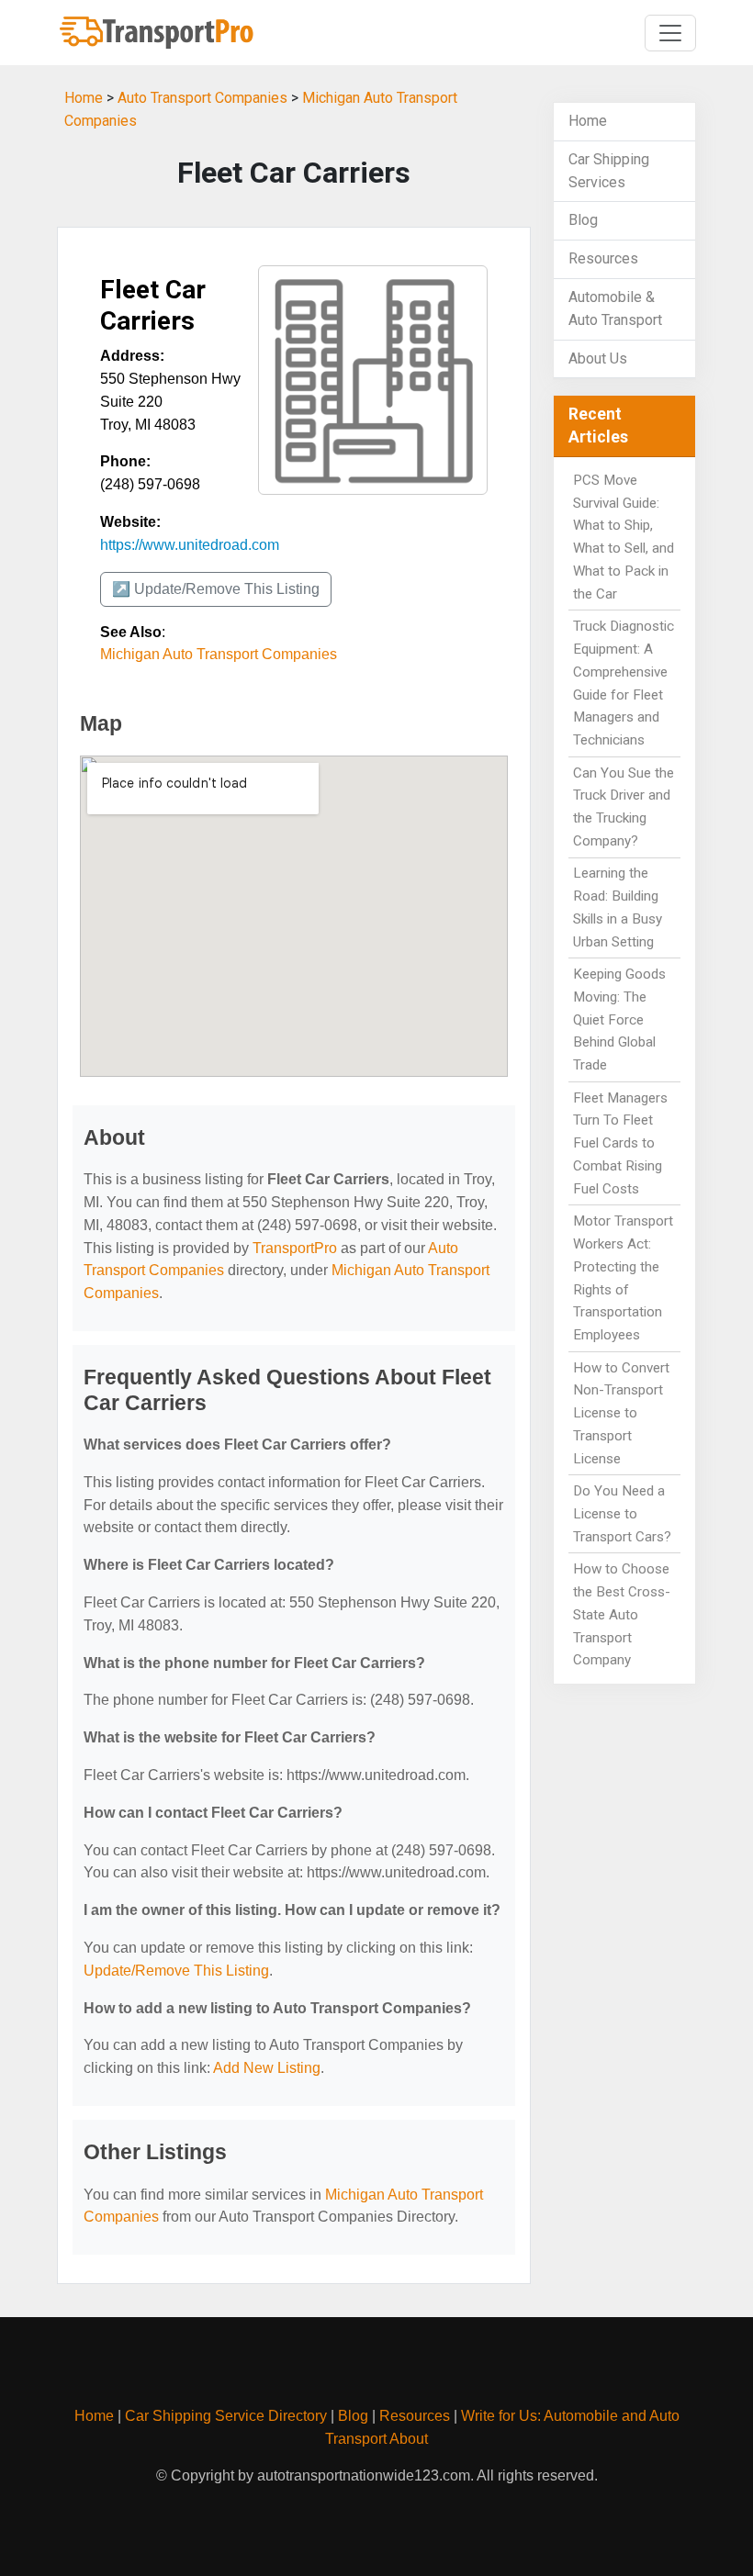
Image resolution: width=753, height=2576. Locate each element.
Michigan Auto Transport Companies (219, 654)
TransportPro (295, 1248)
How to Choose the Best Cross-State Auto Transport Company (622, 1614)
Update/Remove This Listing (176, 1971)
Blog (583, 220)
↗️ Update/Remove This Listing (216, 589)
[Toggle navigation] (670, 33)
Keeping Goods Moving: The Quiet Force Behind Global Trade (619, 1019)
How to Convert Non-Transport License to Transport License (621, 1413)
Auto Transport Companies (202, 98)
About (409, 2439)
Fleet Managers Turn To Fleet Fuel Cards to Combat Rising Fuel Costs (620, 1143)
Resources (603, 258)
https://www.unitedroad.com (190, 545)
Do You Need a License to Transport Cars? (622, 1514)
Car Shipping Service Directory (226, 2416)
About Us (598, 358)
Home (84, 98)
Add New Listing (267, 2068)
